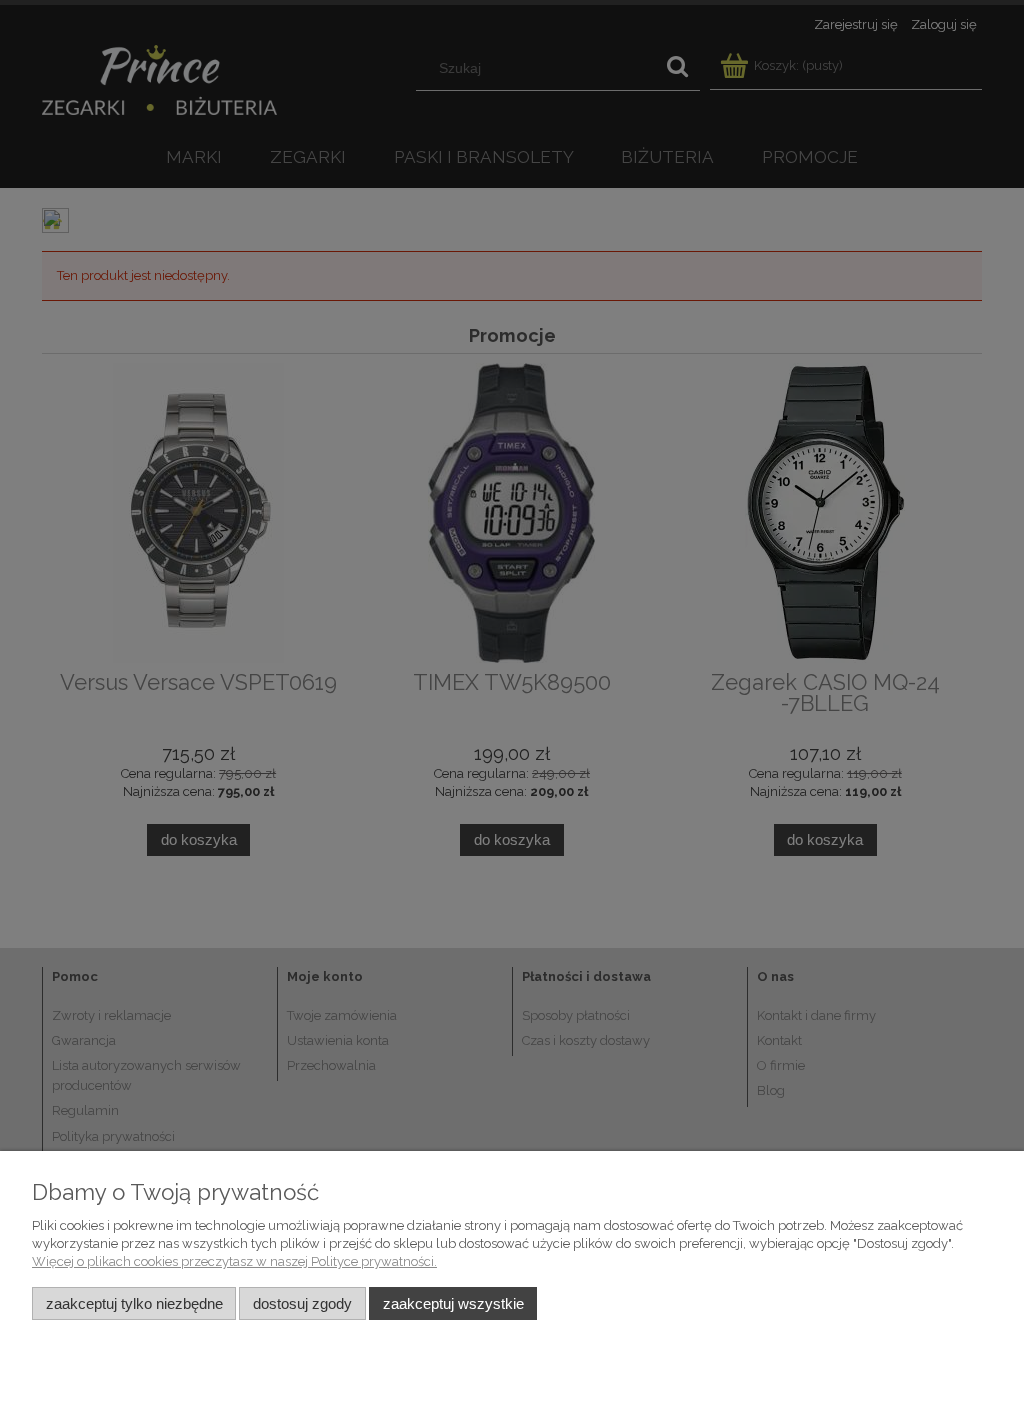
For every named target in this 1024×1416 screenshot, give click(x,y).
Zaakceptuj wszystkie (453, 1303)
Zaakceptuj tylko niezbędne (134, 1303)
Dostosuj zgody (302, 1303)
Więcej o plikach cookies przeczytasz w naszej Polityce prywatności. (234, 1261)
